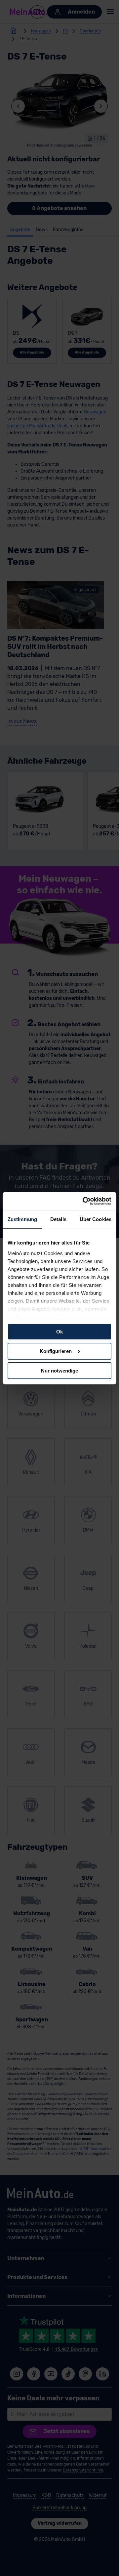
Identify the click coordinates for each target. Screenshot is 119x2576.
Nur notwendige (59, 1370)
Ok (59, 1332)
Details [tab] (58, 1219)
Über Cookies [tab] (96, 1219)
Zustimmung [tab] (22, 1219)
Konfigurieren (56, 1351)
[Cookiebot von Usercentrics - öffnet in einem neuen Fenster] (84, 1201)
